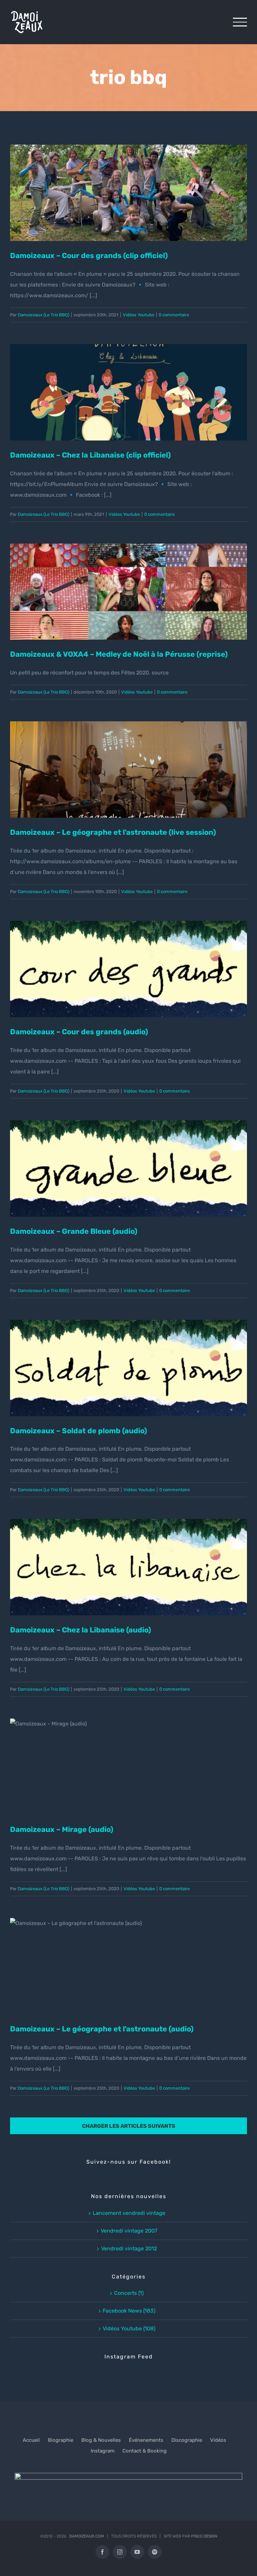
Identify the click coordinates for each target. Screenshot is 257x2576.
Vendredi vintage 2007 (129, 2231)
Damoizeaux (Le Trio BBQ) (44, 315)
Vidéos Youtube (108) (129, 2328)
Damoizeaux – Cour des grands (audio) (128, 961)
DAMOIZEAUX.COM (87, 2536)
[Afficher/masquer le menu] (240, 22)
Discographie (187, 2440)
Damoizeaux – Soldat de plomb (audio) (128, 1360)
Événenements (146, 2440)
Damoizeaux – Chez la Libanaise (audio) (128, 1559)
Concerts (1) (129, 2293)
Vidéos (218, 2440)
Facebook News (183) (129, 2311)
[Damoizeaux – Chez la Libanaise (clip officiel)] (128, 392)
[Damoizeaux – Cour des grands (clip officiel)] (128, 193)
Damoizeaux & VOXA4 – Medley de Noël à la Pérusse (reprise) (128, 578)
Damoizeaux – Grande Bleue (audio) (128, 1161)
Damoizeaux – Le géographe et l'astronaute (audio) (128, 1958)
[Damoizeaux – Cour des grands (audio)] (128, 969)
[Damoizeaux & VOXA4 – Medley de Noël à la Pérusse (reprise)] (128, 592)
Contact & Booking (145, 2451)
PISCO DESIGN (204, 2536)
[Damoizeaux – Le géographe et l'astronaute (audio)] (128, 1966)
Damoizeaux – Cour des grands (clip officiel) (128, 185)
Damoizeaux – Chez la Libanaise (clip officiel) (128, 385)
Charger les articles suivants (129, 2126)
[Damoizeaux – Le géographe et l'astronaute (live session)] (128, 770)
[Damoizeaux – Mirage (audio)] (128, 1767)
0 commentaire (174, 315)
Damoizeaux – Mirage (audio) (128, 1759)
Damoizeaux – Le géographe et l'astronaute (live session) (128, 756)
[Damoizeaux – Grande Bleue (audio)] (128, 1169)
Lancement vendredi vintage (129, 2213)
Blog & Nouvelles (101, 2440)
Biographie (61, 2440)
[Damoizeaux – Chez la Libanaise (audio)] (128, 1567)
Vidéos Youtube (139, 315)
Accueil (31, 2440)
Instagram (103, 2451)
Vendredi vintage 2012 (129, 2248)
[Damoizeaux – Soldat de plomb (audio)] (128, 1368)
